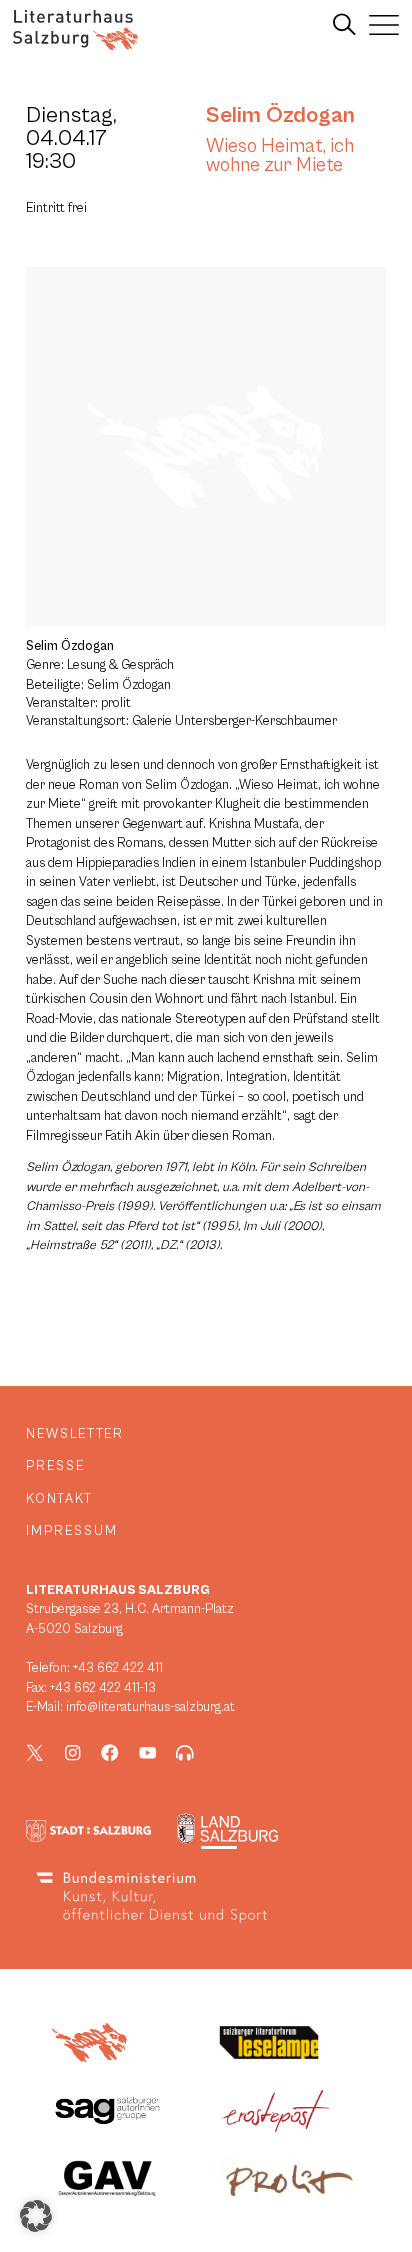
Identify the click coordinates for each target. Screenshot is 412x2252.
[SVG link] (75, 30)
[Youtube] (148, 1753)
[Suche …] (344, 25)
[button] (36, 2216)
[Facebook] (110, 1753)
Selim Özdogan (280, 115)
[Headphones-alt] (185, 1753)
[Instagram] (73, 1753)
